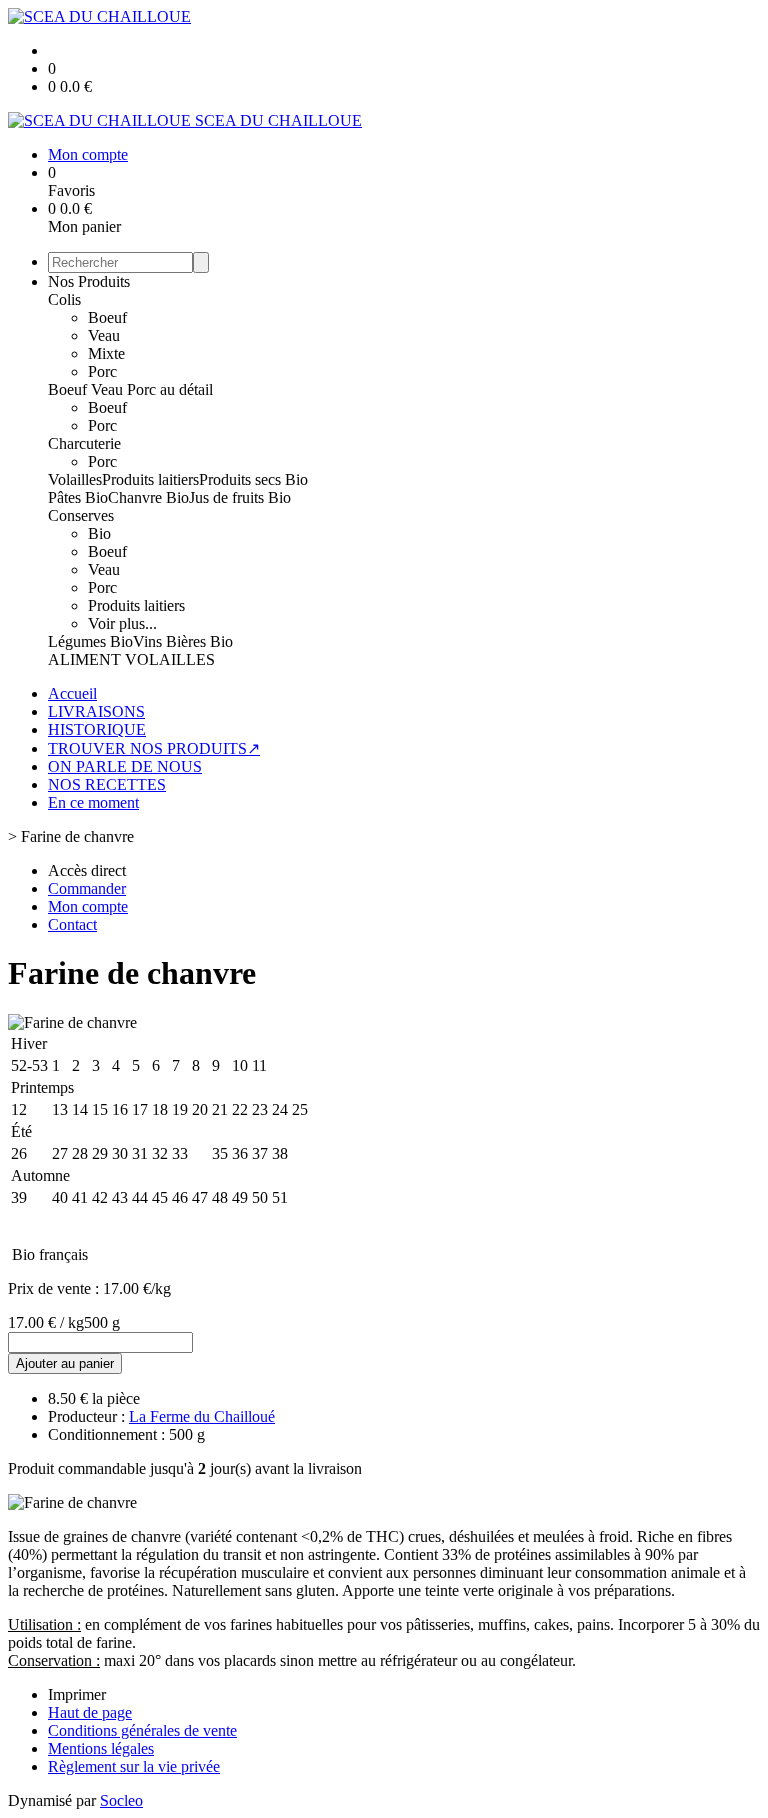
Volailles (75, 479)
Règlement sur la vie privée (134, 1766)
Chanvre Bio (148, 497)
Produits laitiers (150, 479)
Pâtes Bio (78, 497)
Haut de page (90, 1712)
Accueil (72, 693)
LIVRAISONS (96, 711)
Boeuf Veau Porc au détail (130, 389)
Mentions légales (101, 1748)
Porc (102, 371)
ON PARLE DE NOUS (125, 766)
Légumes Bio (90, 641)
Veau (104, 335)
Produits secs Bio (253, 479)
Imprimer (77, 1694)
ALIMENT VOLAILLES (131, 659)
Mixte (106, 353)
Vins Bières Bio (183, 641)
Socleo (121, 1800)
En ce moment (93, 802)
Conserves (81, 515)
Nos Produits (89, 281)
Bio (99, 533)
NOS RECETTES (107, 784)
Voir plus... (122, 623)
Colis (64, 299)
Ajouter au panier (65, 1363)
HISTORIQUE (97, 729)
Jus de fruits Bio (240, 497)
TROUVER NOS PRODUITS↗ (154, 748)
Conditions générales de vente (142, 1730)
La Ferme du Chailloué (202, 1416)
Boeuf (107, 317)
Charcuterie (84, 443)
